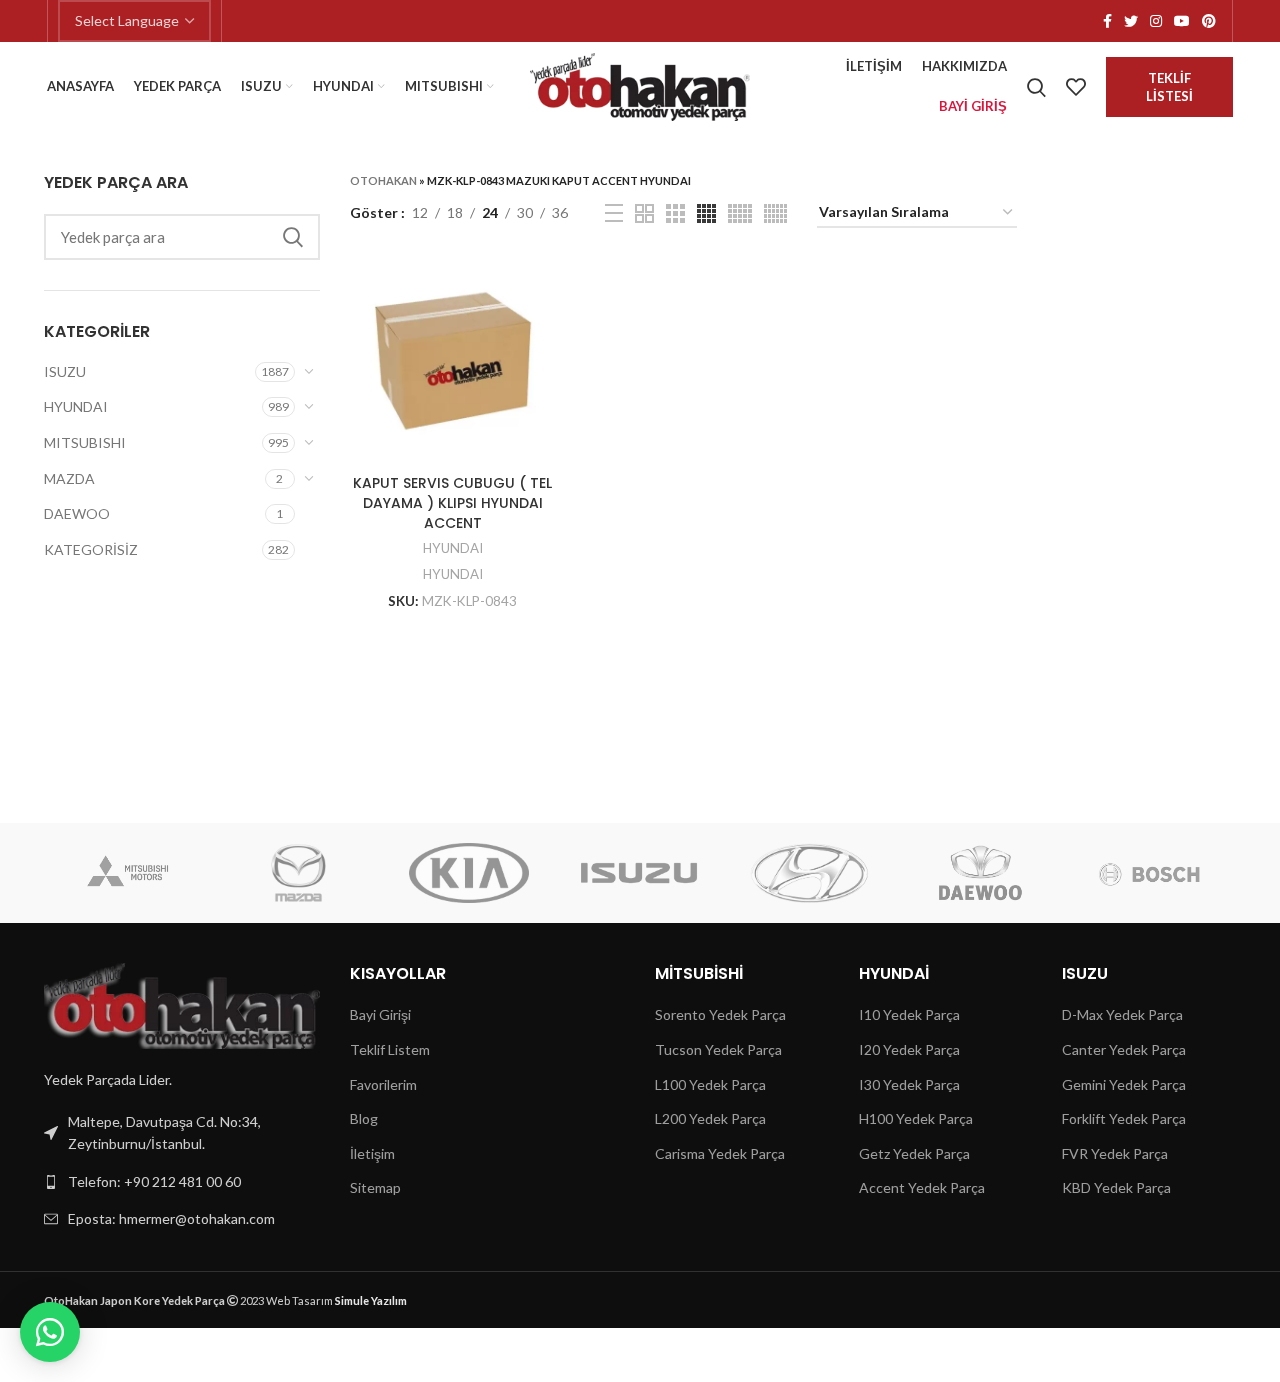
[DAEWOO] (979, 873)
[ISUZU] (639, 872)
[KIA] (469, 873)
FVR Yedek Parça (1115, 1153)
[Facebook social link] (1107, 21)
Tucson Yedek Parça (718, 1049)
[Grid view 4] (706, 213)
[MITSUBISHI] (128, 873)
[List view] (614, 213)
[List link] (182, 1182)
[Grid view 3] (675, 213)
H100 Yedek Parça (916, 1118)
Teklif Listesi (1169, 87)
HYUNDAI (76, 406)
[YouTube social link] (1182, 21)
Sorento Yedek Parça (720, 1014)
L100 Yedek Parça (710, 1084)
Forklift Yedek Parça (1124, 1118)
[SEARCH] (293, 237)
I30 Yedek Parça (909, 1084)
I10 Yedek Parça (909, 1014)
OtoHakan (383, 180)
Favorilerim (383, 1084)
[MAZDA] (299, 873)
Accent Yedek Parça (922, 1187)
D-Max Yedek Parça (1122, 1014)
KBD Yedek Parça (1116, 1187)
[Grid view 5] (740, 213)
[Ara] (1036, 87)
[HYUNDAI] (809, 873)
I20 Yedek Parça (909, 1049)
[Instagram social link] (1156, 21)
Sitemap (375, 1187)
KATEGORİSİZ (91, 549)
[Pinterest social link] (1209, 21)
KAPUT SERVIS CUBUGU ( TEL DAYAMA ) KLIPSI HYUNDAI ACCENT (452, 502)
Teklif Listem (390, 1049)
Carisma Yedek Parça (720, 1153)
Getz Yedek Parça (914, 1153)
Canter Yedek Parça (1124, 1049)
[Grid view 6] (775, 213)
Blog (364, 1118)
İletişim (372, 1153)
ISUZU (65, 371)
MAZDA (69, 478)
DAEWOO (77, 513)
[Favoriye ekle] (541, 290)
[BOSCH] (1150, 873)
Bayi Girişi (380, 1014)
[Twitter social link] (1131, 21)
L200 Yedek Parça (710, 1118)
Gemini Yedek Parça (1124, 1084)
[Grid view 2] (644, 213)
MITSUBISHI (85, 442)
